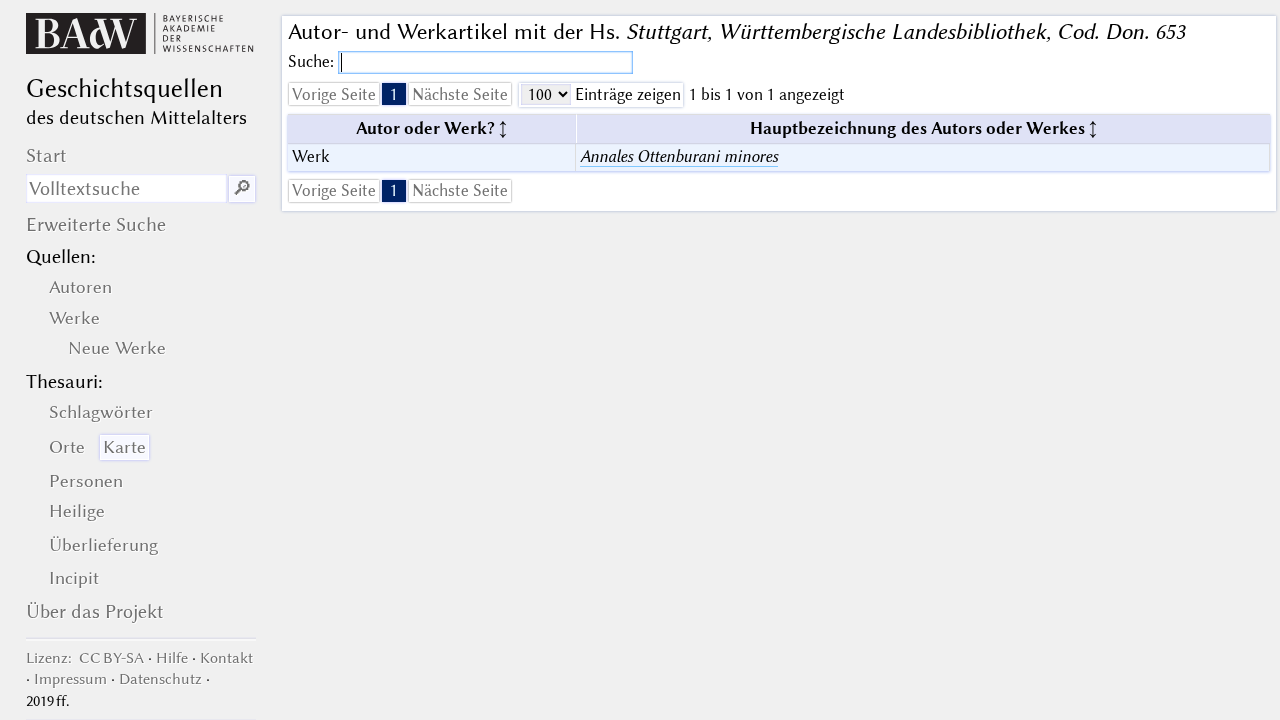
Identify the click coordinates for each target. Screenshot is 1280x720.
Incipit (74, 578)
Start (46, 155)
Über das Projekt (95, 611)
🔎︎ (242, 188)
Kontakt (226, 658)
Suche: (313, 61)
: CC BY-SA (85, 658)
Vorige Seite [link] (334, 94)
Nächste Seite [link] (460, 94)
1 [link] (394, 94)
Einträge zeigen (626, 94)
